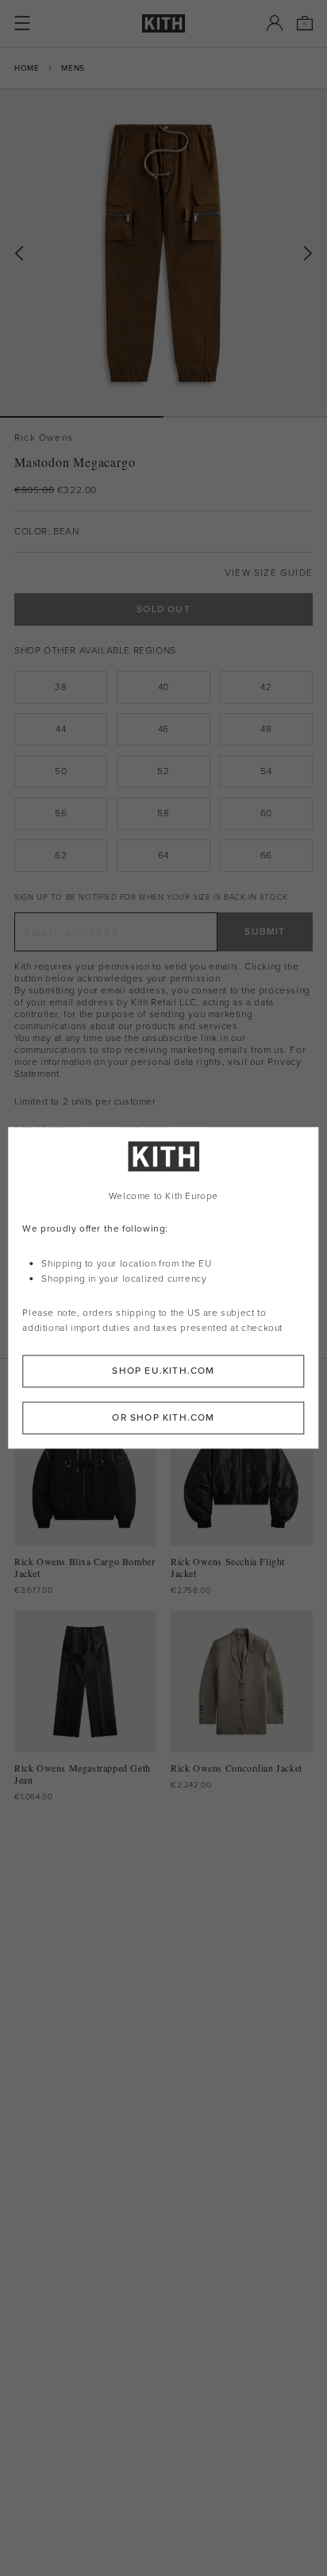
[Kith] (163, 23)
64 (163, 855)
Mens (73, 68)
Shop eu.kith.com (163, 1371)
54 (266, 771)
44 (61, 729)
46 (163, 729)
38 (61, 687)
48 (266, 729)
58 (163, 813)
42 (266, 687)
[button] (245, 417)
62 (61, 855)
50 (61, 771)
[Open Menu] (22, 23)
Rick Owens (44, 438)
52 (163, 771)
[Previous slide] (19, 254)
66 (266, 855)
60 (266, 813)
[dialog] (163, 1288)
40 (163, 687)
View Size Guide (269, 573)
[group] (163, 253)
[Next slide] (308, 254)
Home (27, 68)
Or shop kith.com (163, 1418)
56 (61, 813)
